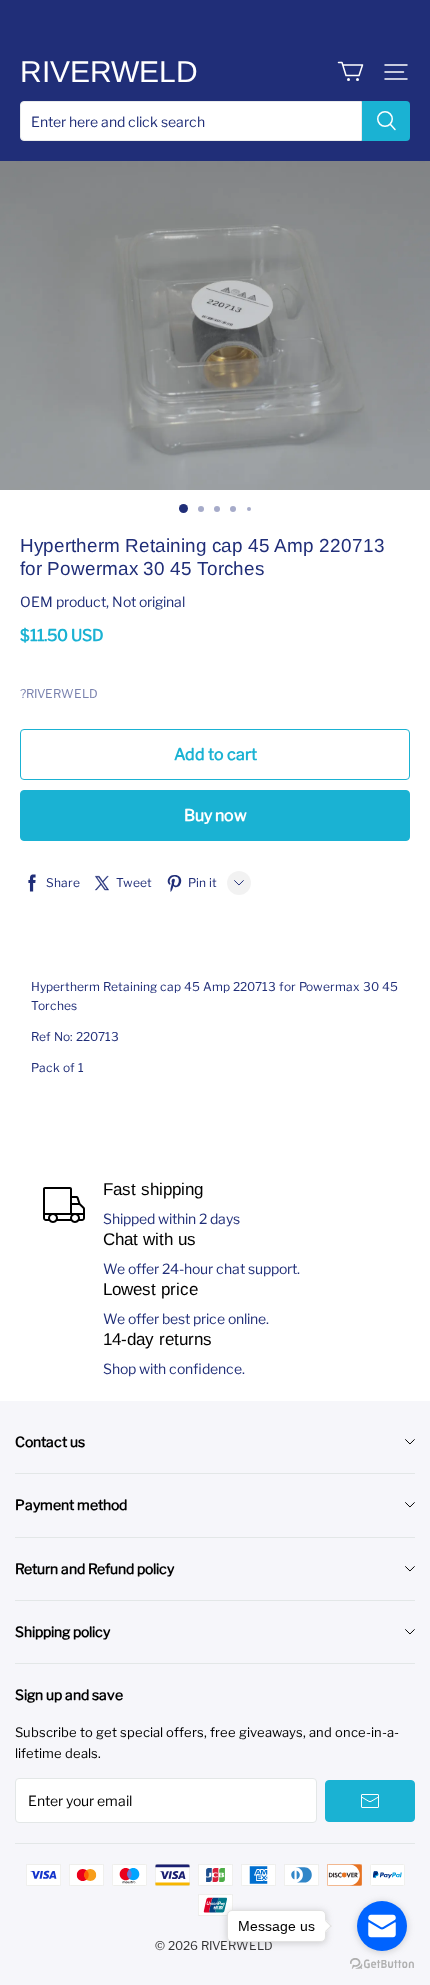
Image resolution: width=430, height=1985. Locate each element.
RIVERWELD (109, 71)
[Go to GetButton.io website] (382, 1964)
